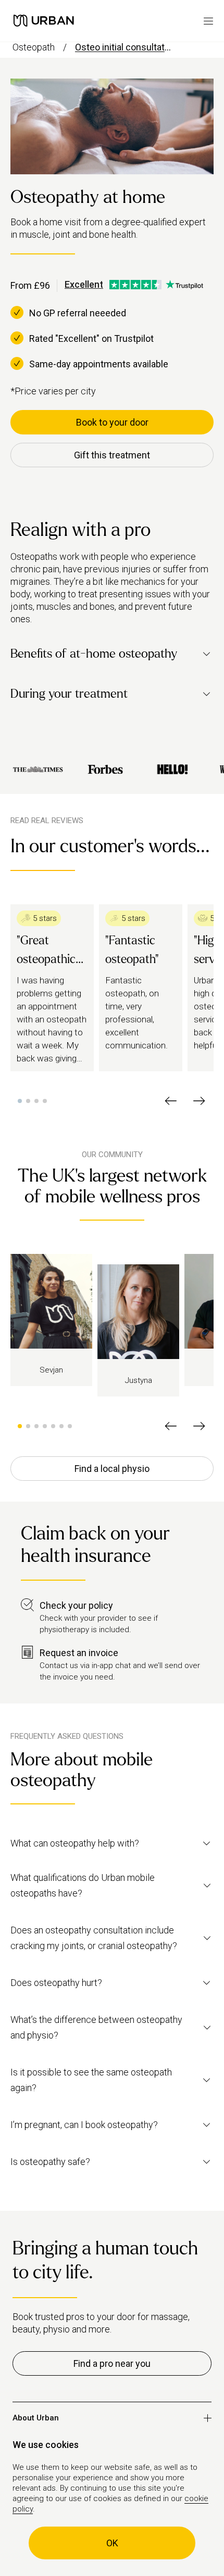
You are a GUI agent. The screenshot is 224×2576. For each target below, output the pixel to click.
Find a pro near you (112, 2363)
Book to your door (112, 422)
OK (112, 2543)
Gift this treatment (112, 455)
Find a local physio (112, 1469)
